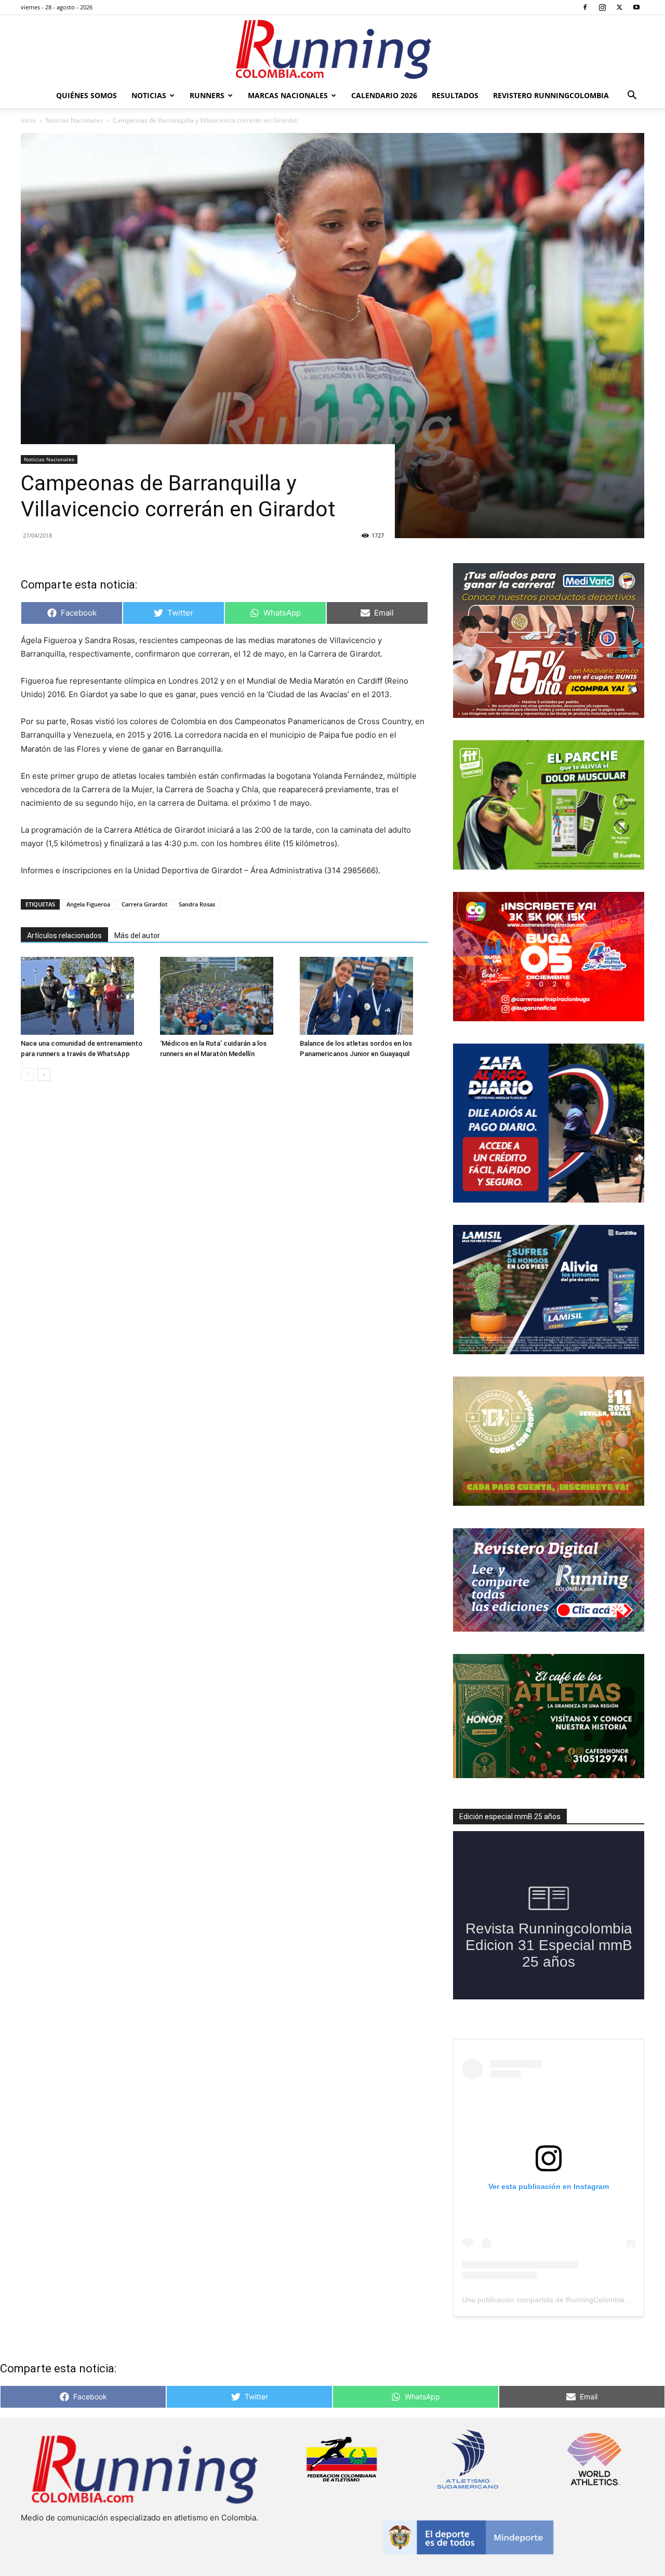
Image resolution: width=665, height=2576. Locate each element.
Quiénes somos (87, 95)
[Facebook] (585, 7)
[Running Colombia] (332, 49)
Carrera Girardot (144, 904)
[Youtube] (636, 7)
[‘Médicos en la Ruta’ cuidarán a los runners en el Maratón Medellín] (224, 996)
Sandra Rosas (197, 904)
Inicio (28, 120)
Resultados (455, 95)
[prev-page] (27, 1075)
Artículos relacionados (64, 936)
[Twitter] (619, 7)
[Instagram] (602, 7)
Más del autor (137, 936)
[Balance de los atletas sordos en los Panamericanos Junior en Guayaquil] (364, 996)
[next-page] (44, 1075)
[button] (632, 96)
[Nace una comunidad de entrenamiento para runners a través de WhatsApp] (85, 996)
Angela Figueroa (88, 904)
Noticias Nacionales (74, 120)
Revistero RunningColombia (551, 95)
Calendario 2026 (384, 95)
